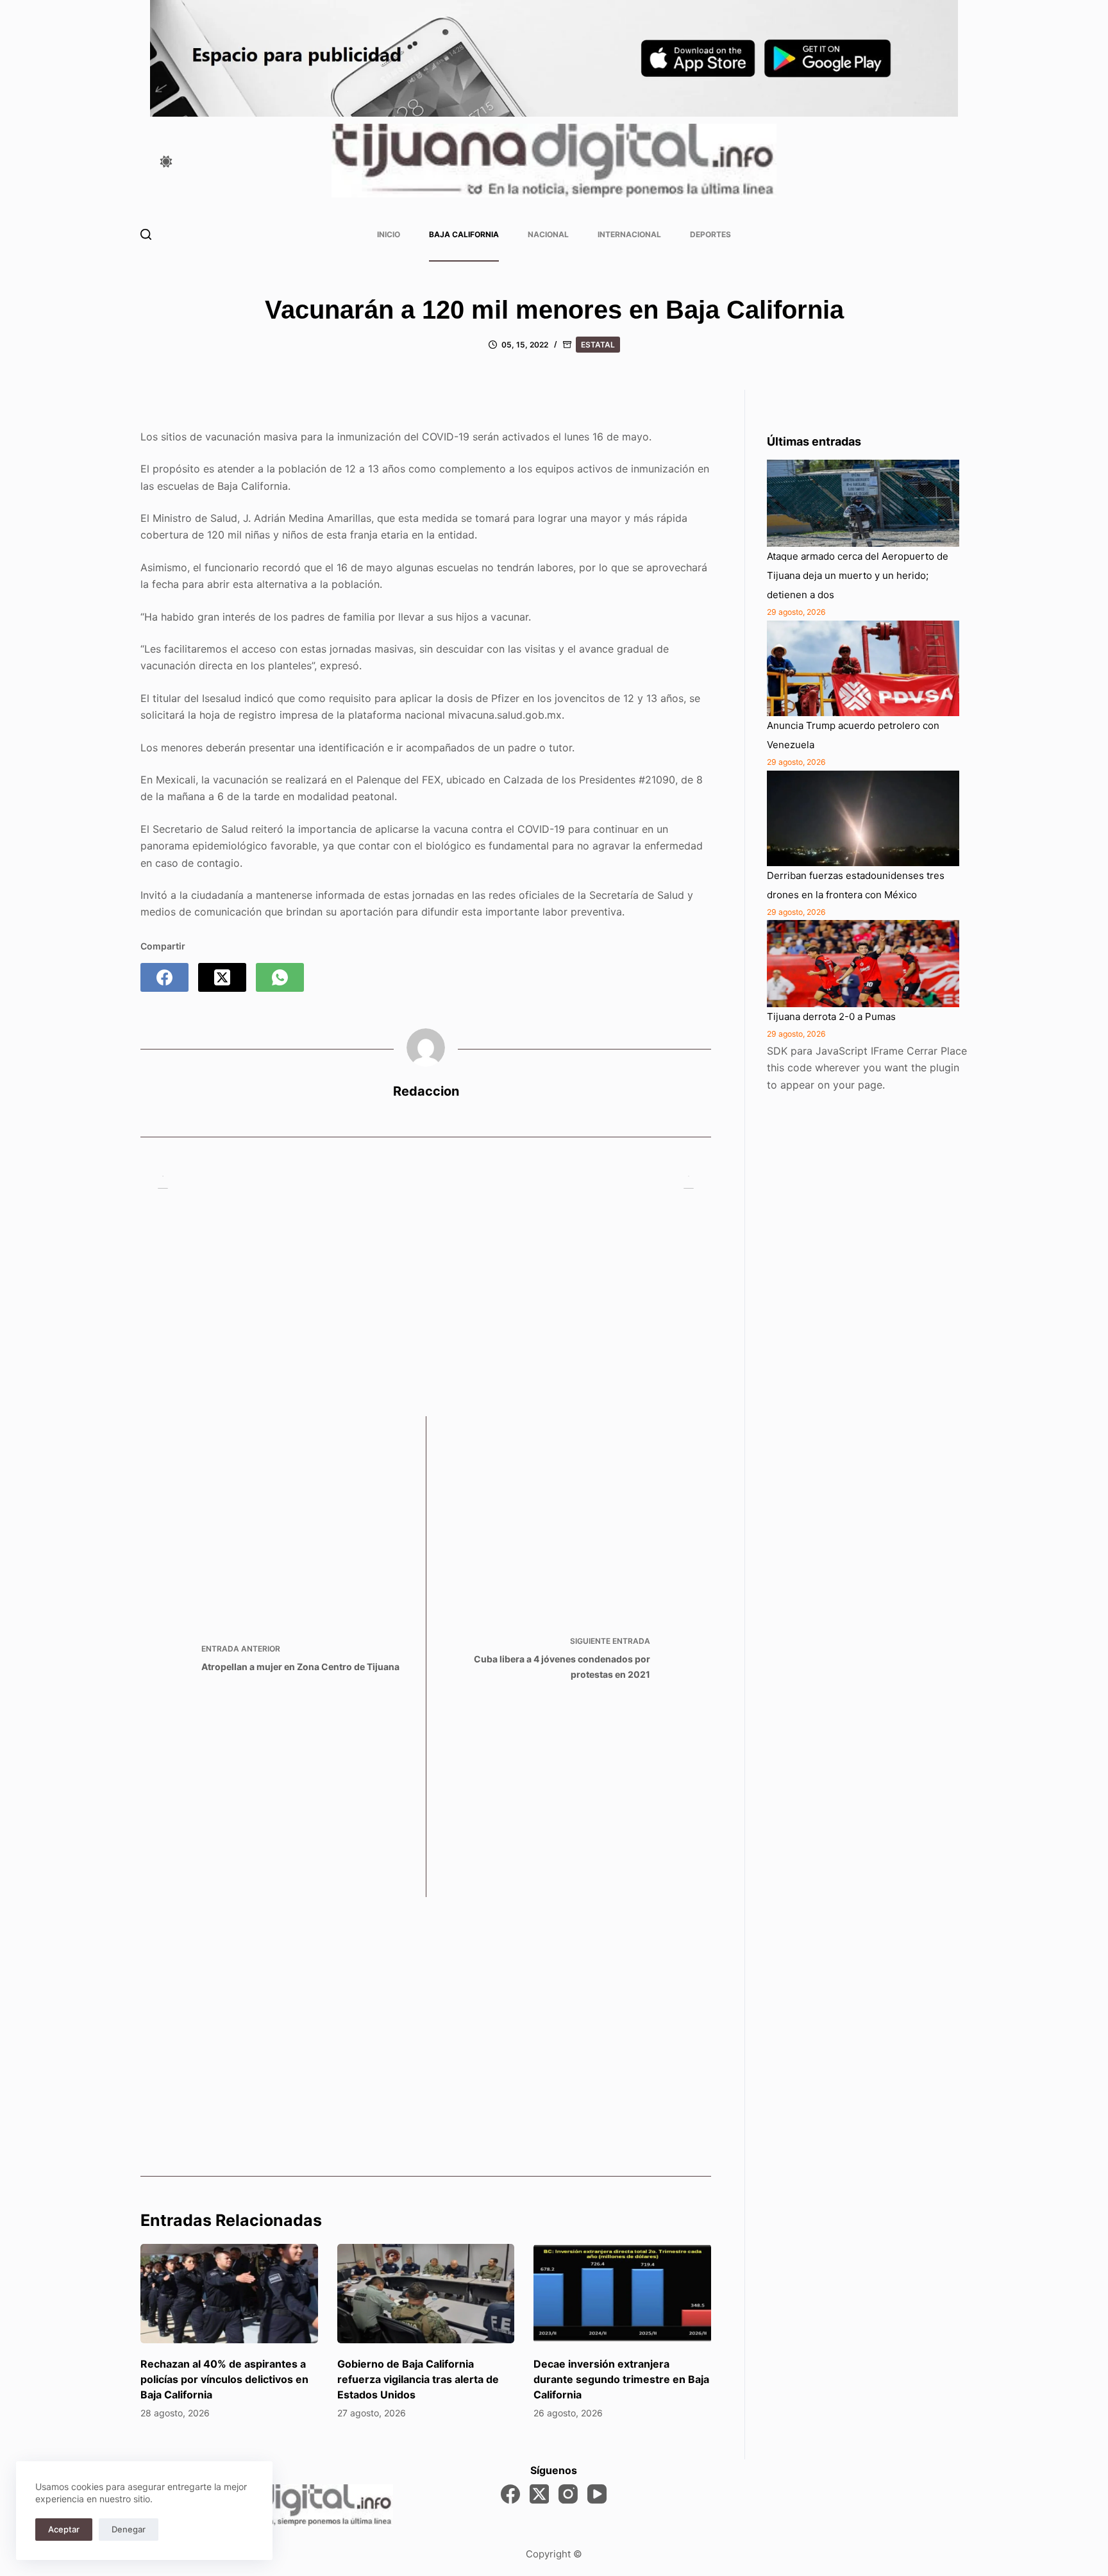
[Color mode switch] (166, 162)
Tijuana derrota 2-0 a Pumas (831, 1016)
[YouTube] (597, 2494)
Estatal (598, 345)
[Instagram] (568, 2494)
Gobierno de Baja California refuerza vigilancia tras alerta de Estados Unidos (418, 2379)
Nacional (548, 234)
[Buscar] (146, 234)
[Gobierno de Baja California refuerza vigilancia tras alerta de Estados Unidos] (426, 2294)
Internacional (629, 234)
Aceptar (64, 2529)
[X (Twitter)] (222, 977)
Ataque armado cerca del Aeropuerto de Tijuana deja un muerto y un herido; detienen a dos (858, 575)
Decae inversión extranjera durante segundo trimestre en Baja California (621, 2379)
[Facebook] (164, 977)
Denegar (129, 2529)
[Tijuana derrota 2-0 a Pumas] (863, 964)
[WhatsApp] (280, 977)
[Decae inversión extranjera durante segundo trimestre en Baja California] (622, 2294)
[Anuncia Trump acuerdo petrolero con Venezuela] (863, 669)
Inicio (389, 234)
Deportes (710, 234)
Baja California (464, 234)
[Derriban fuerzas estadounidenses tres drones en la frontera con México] (863, 818)
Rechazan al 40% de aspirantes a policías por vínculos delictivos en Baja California (224, 2379)
